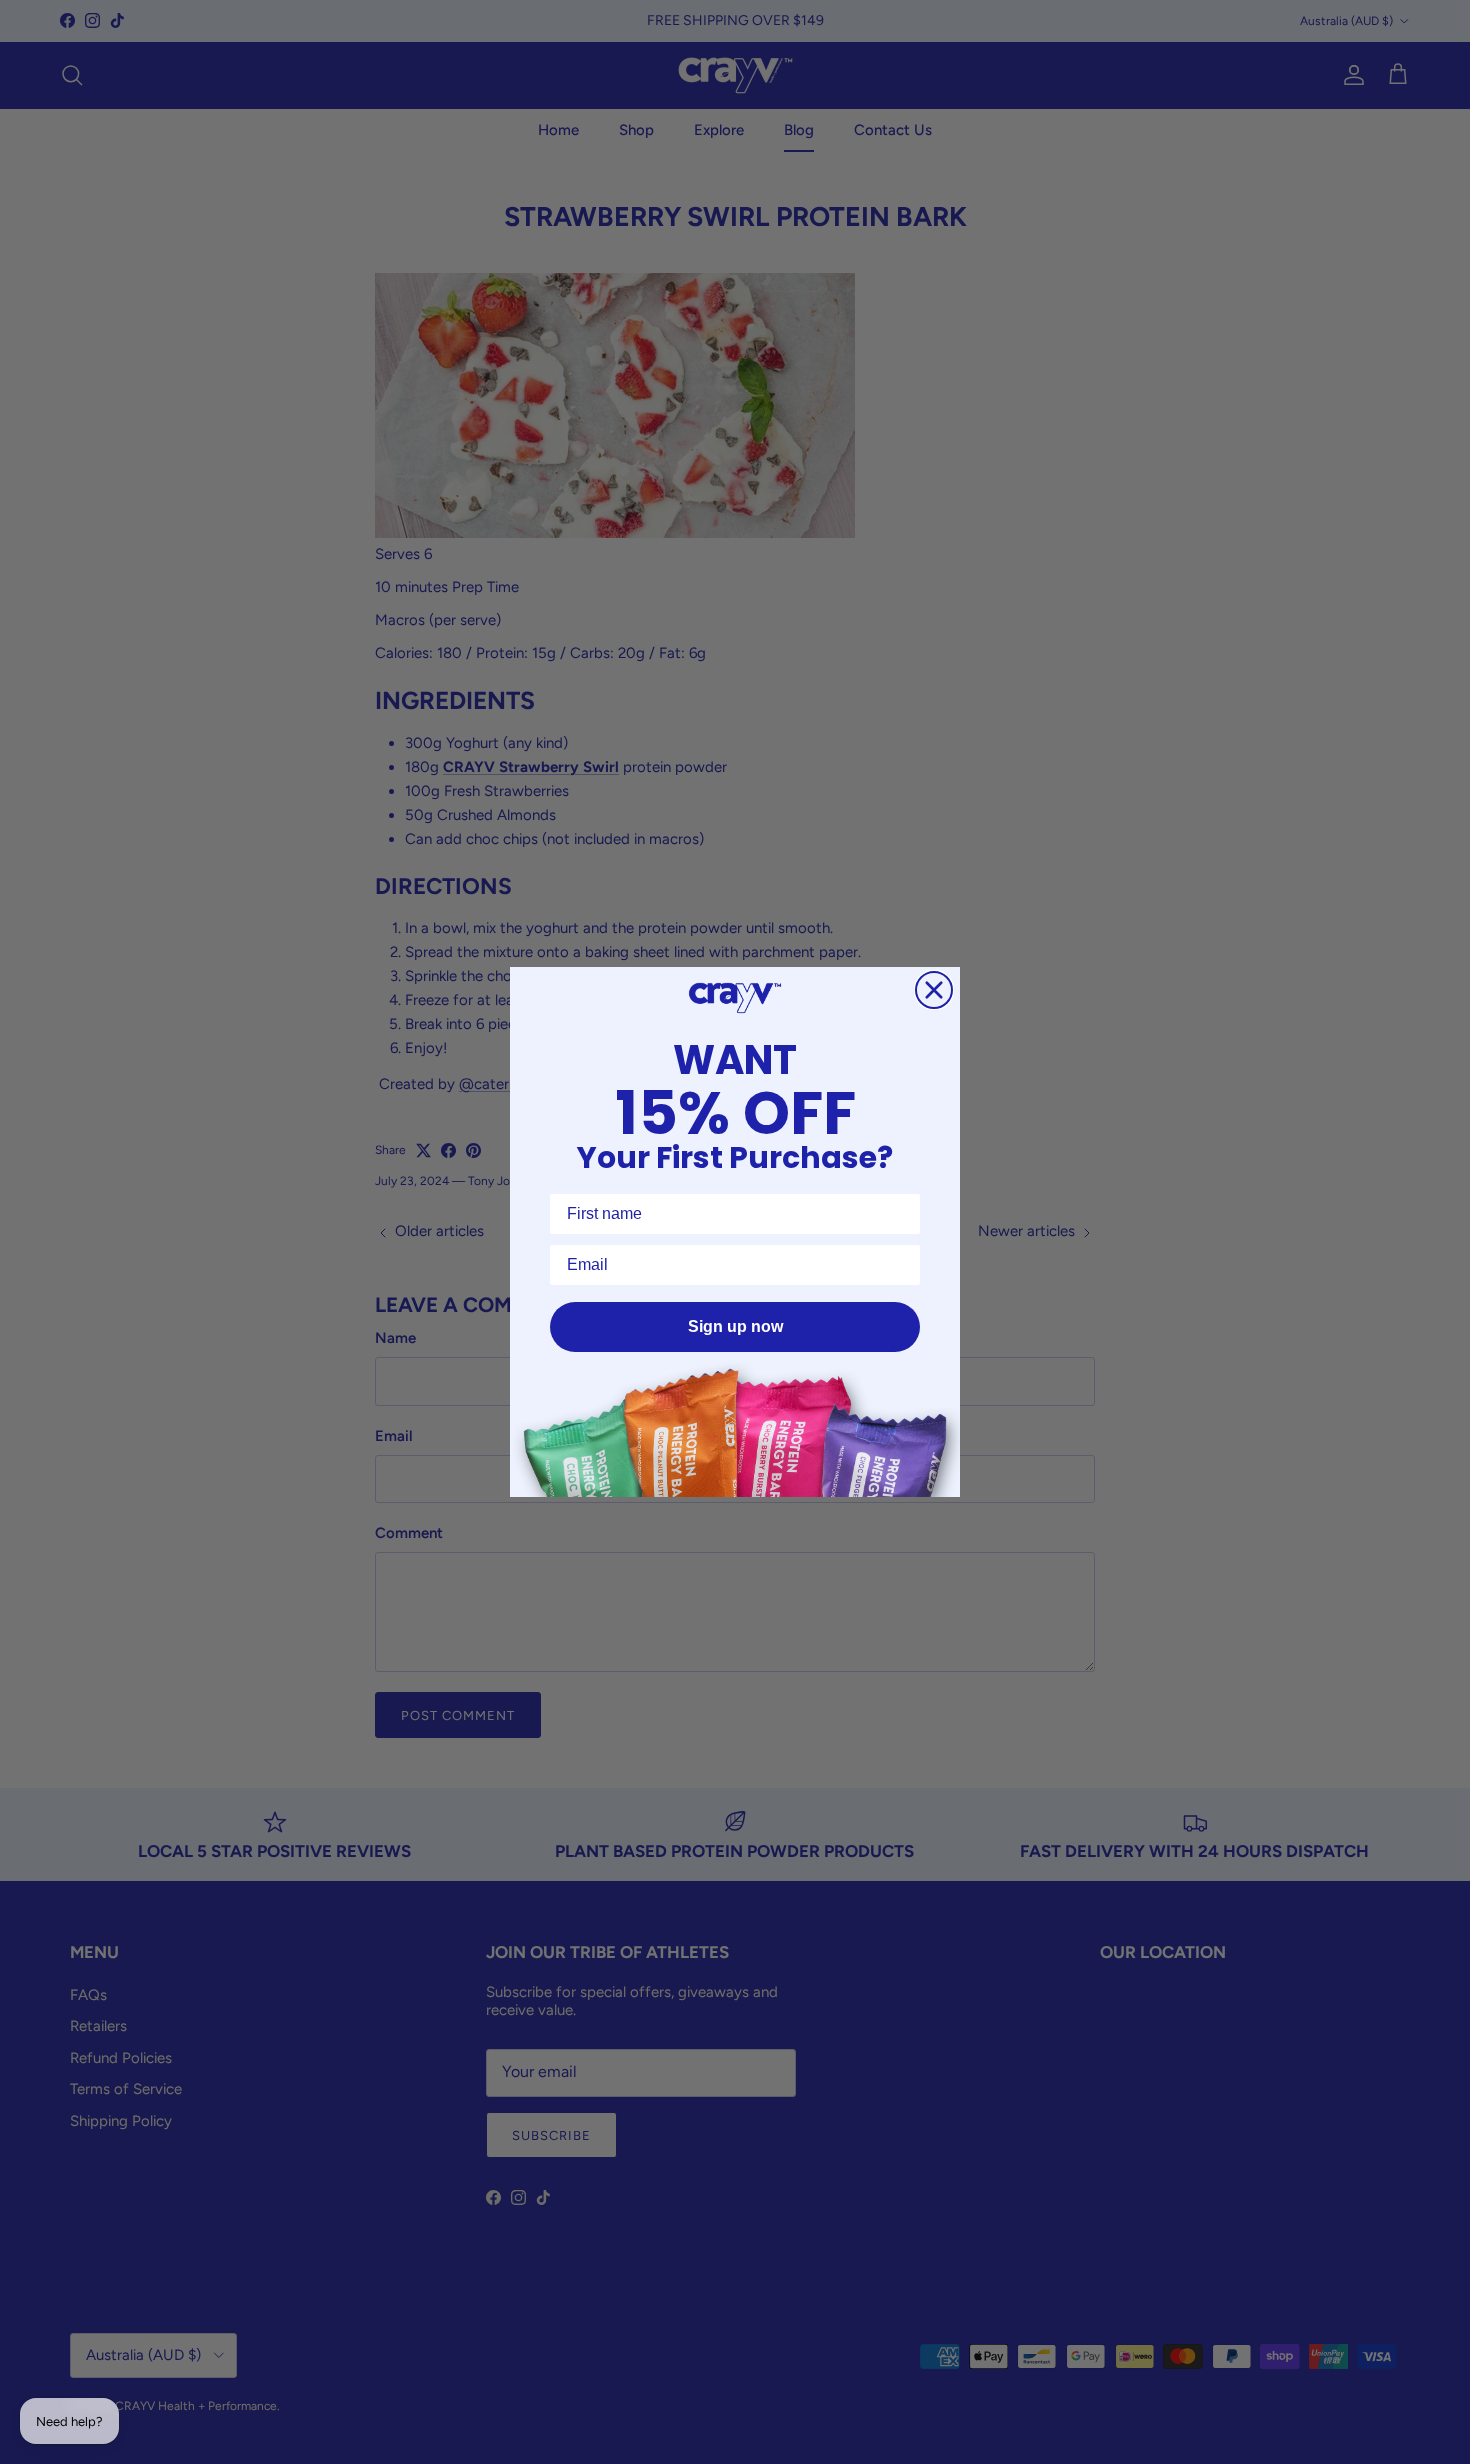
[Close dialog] (934, 990)
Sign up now (735, 1326)
